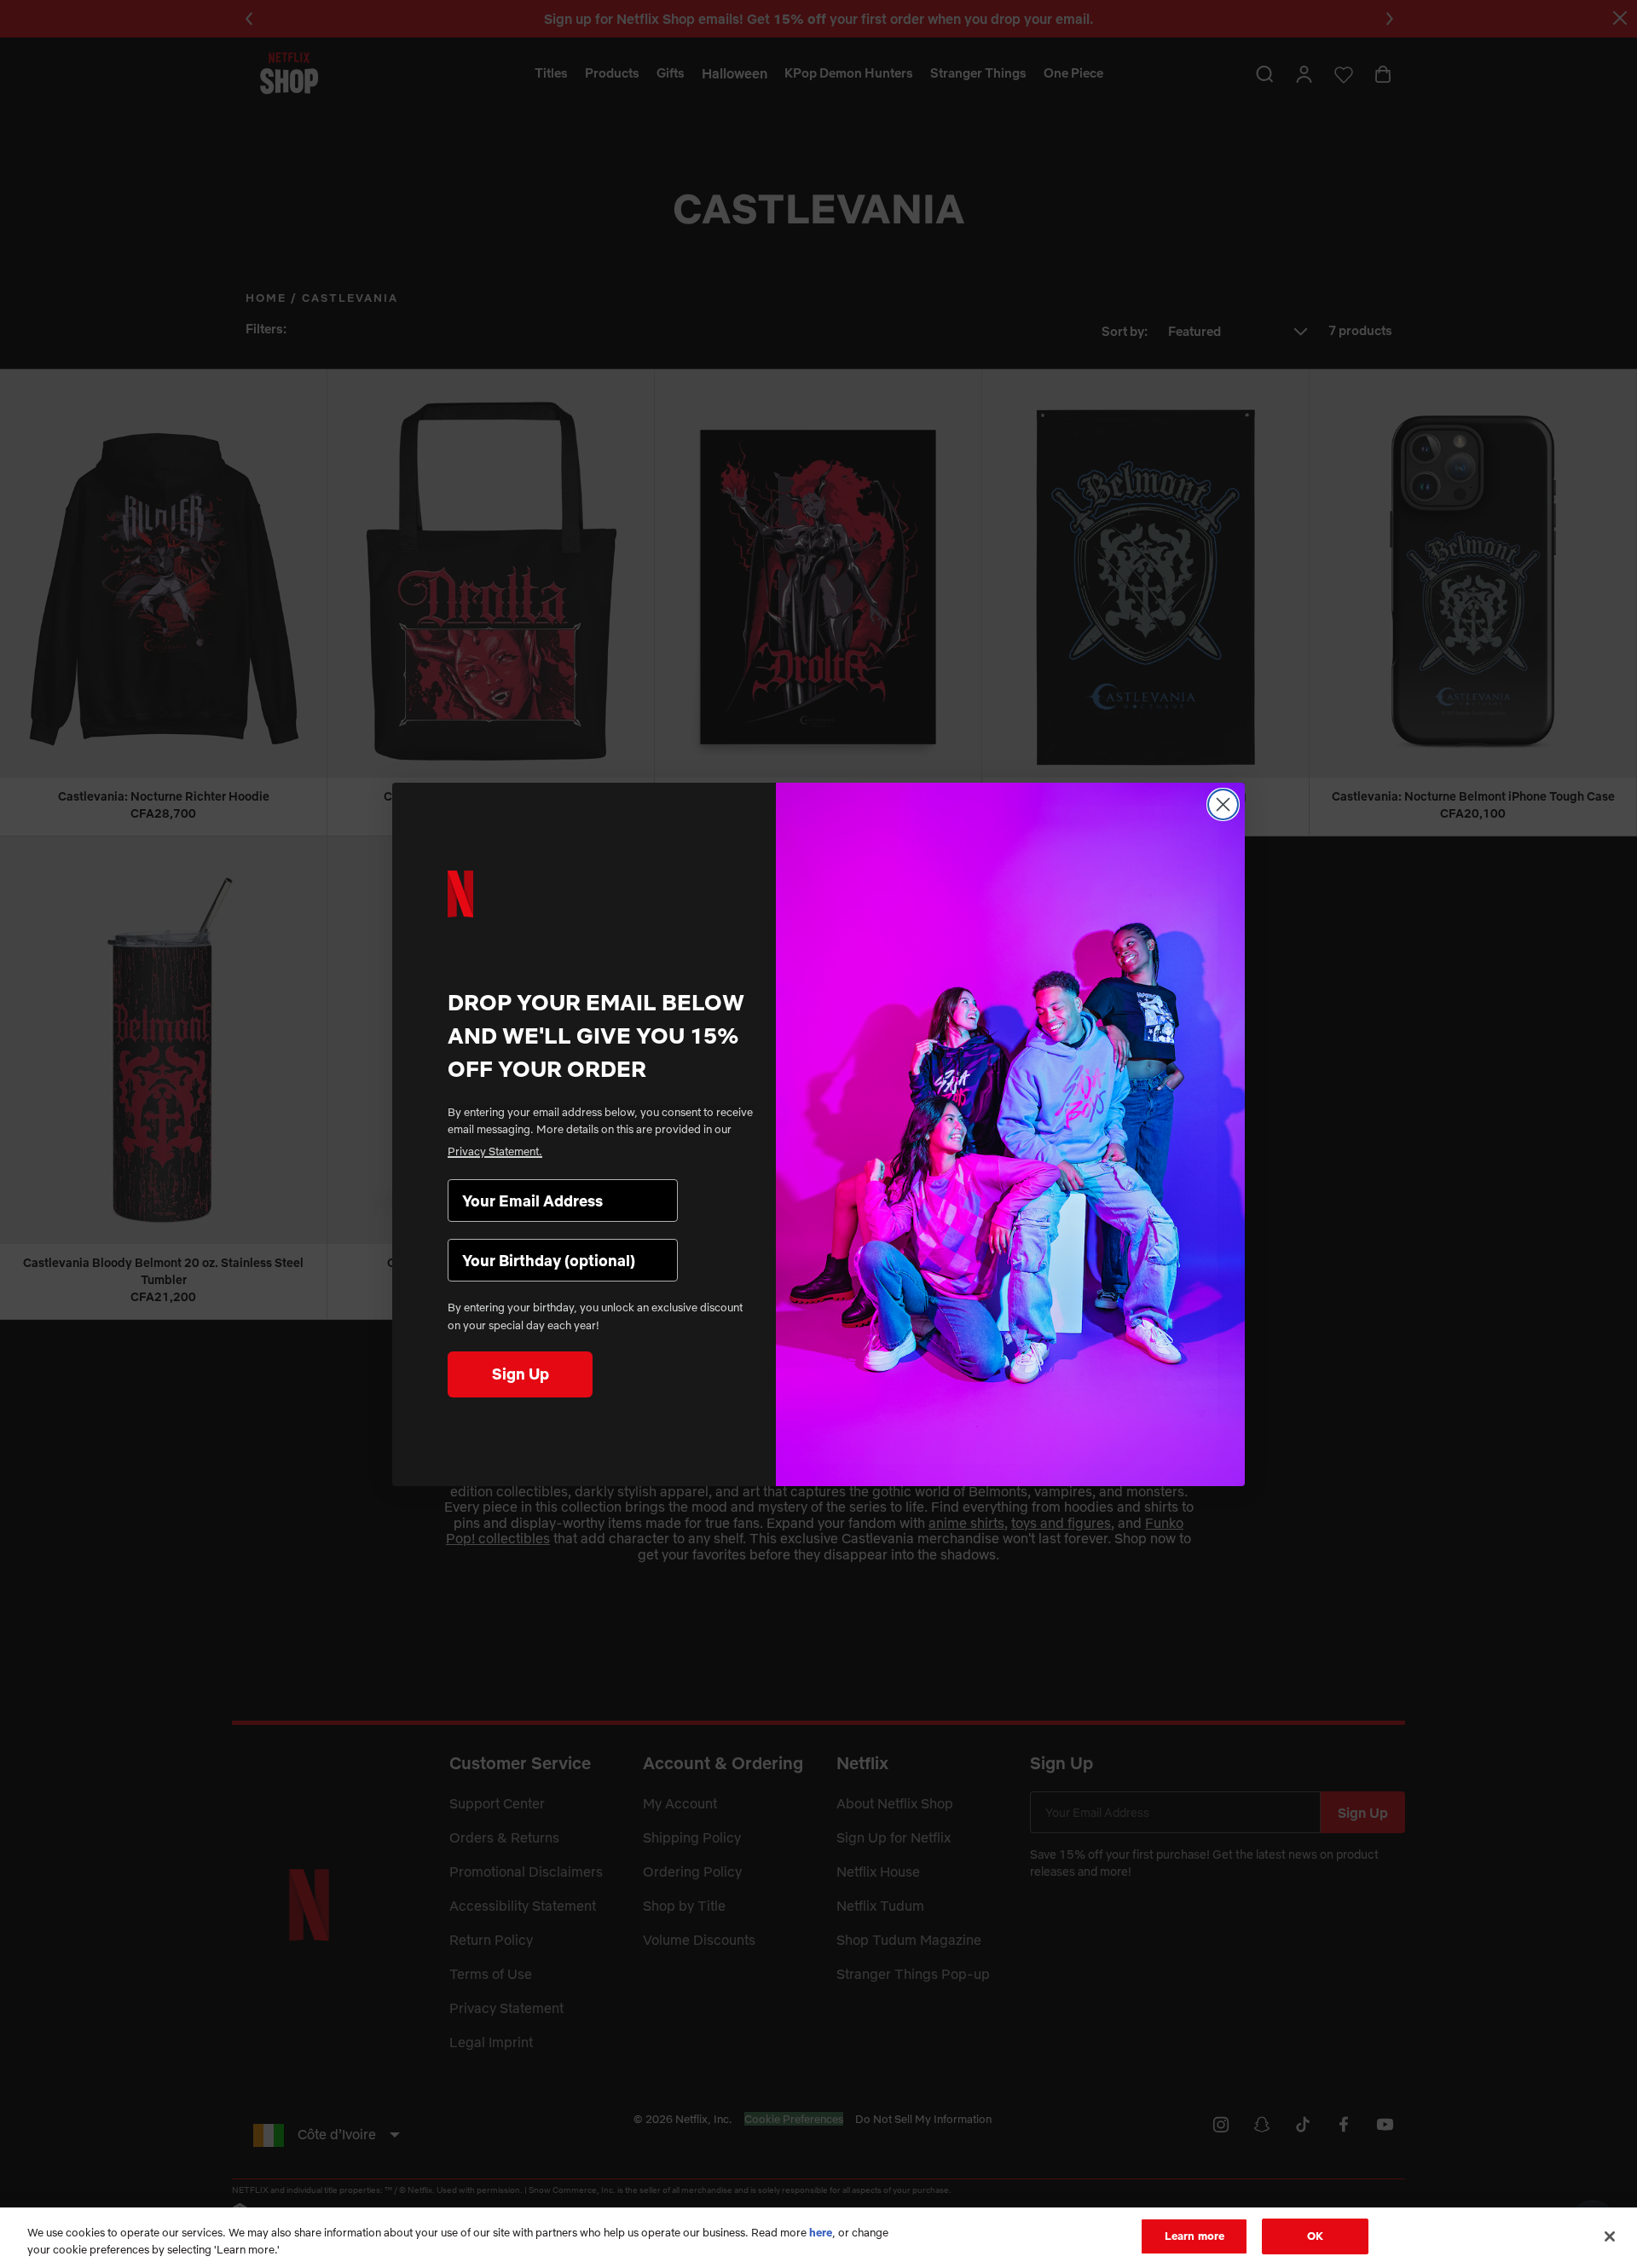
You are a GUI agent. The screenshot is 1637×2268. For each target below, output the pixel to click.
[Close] (1610, 2236)
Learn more (1194, 2236)
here (821, 2232)
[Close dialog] (1223, 804)
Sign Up (521, 1374)
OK (1315, 2236)
